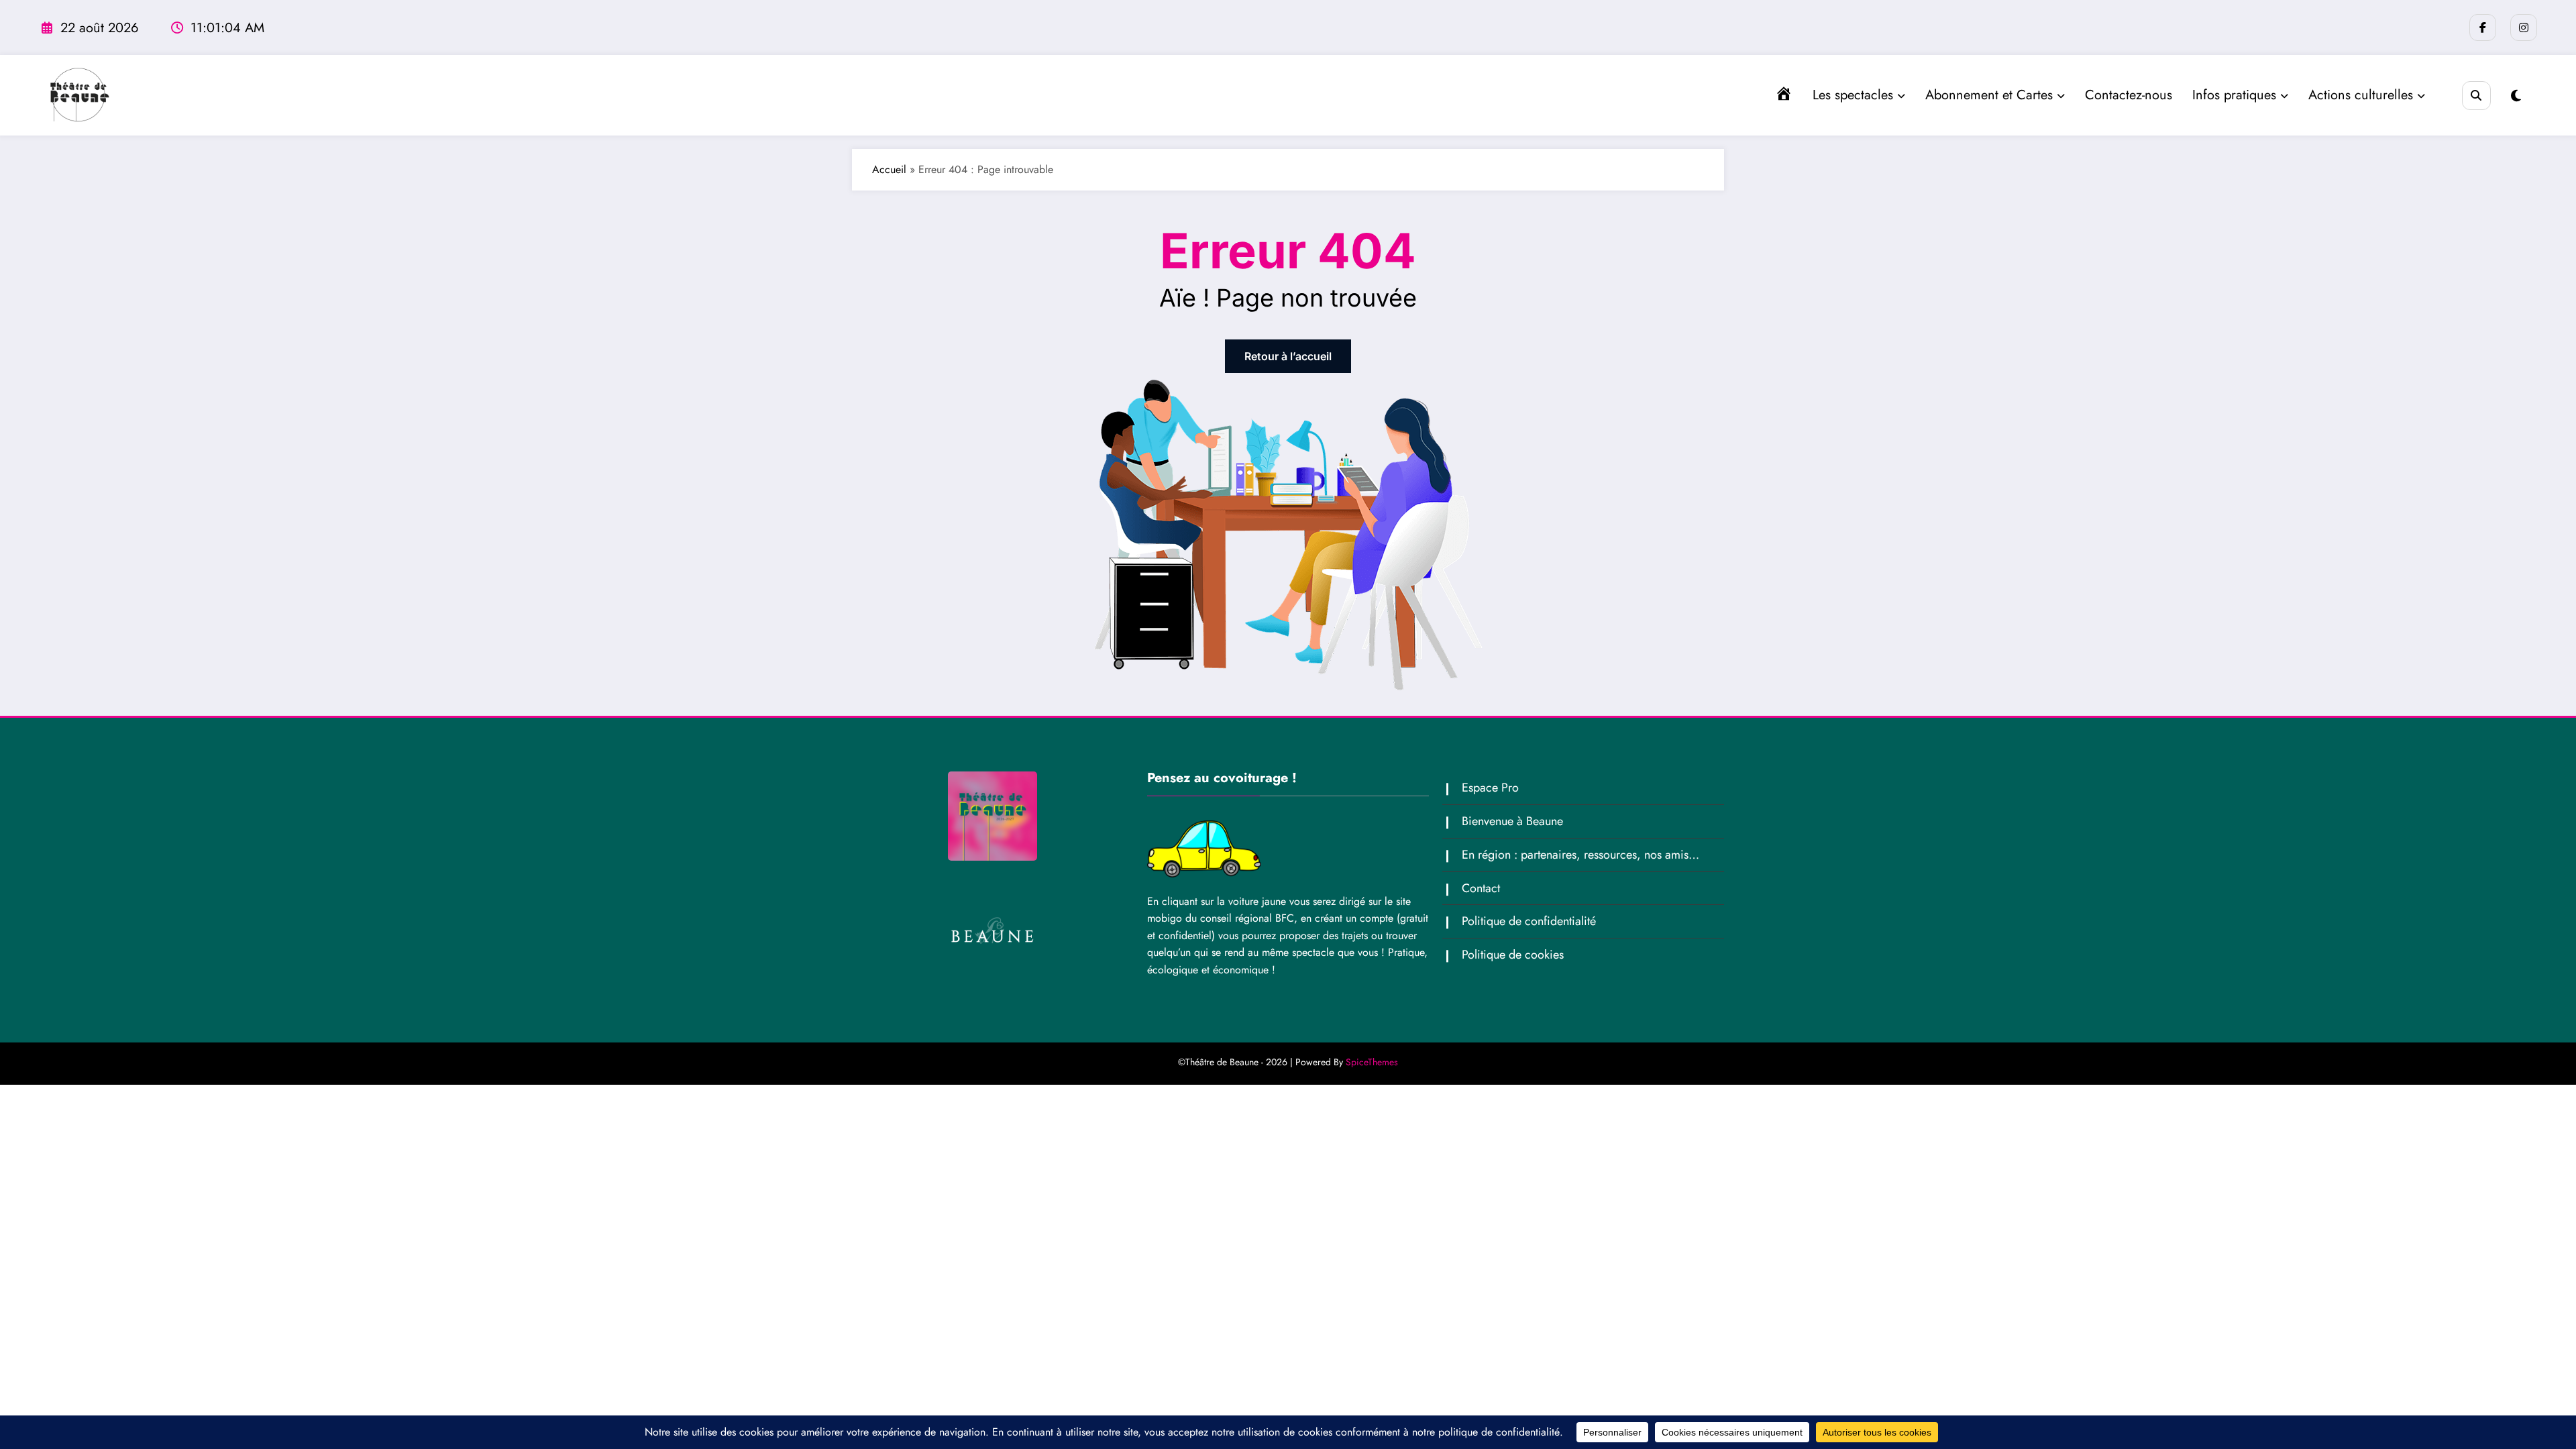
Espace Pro (1490, 788)
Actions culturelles (2361, 95)
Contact (1481, 888)
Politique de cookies (1513, 955)
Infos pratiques (2234, 95)
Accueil (889, 169)
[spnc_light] (2516, 96)
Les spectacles (1853, 95)
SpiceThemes (1372, 1062)
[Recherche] (2476, 96)
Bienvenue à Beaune (1512, 821)
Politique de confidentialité (1529, 921)
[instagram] (2524, 28)
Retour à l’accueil (1288, 356)
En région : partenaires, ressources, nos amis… (1580, 855)
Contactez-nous (2129, 95)
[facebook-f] (2483, 28)
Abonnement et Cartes (1989, 95)
